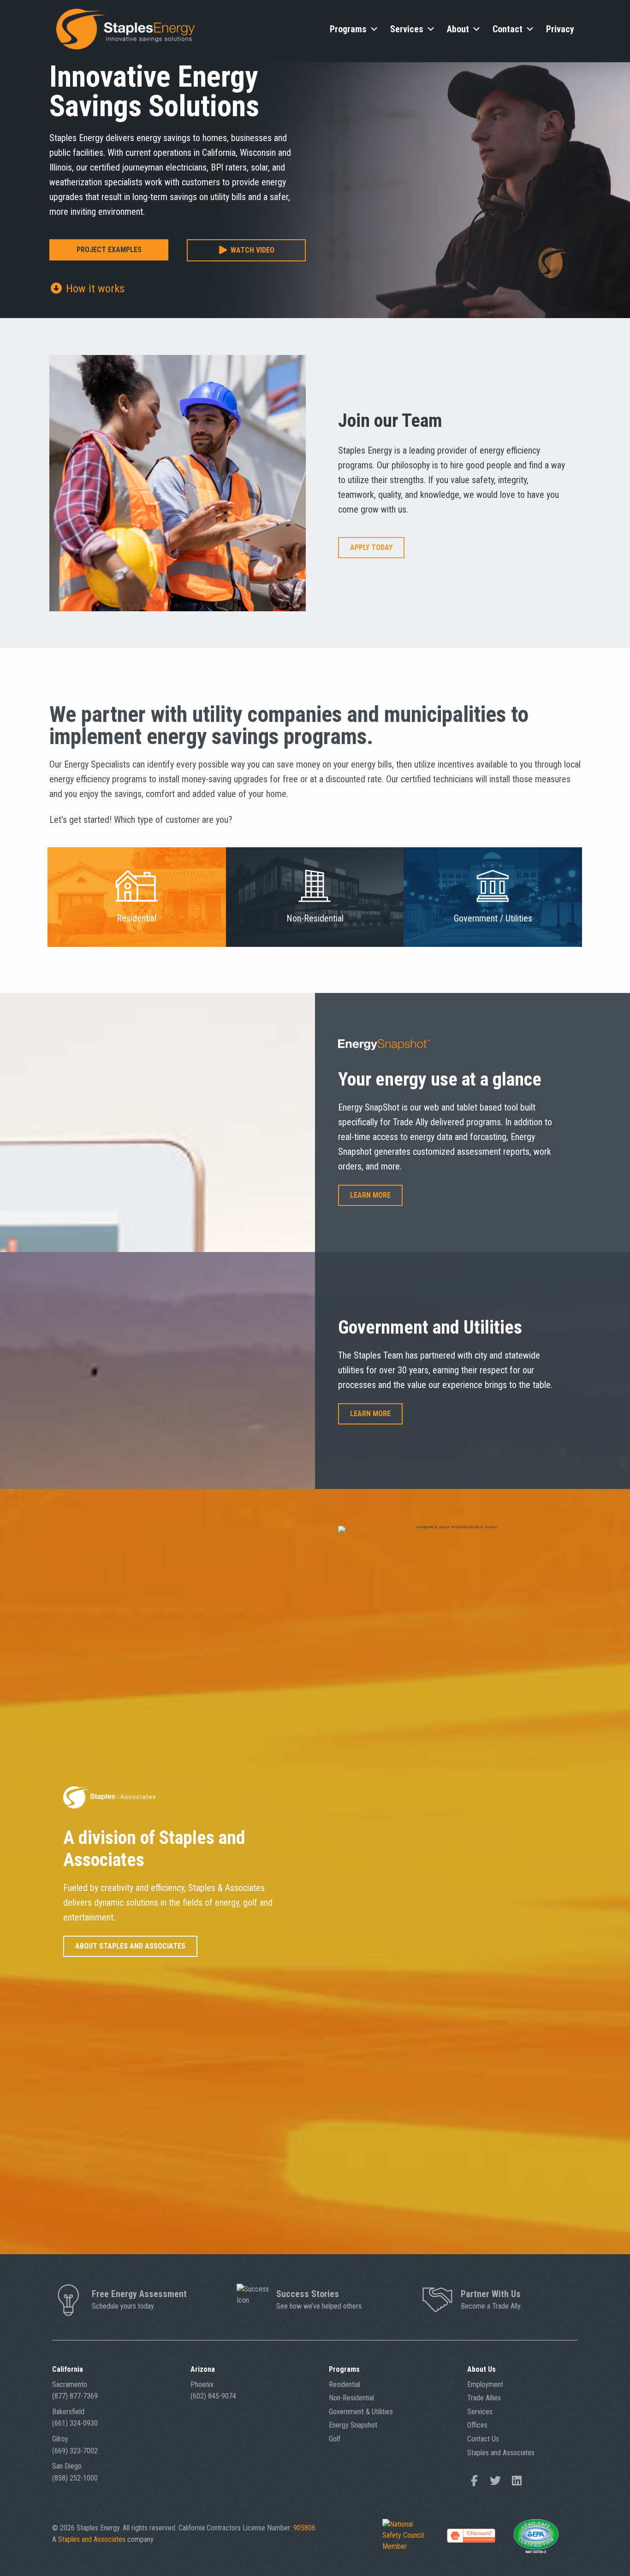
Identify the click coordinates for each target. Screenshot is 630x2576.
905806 (304, 2528)
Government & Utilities (361, 2412)
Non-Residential (351, 2398)
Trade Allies (484, 2398)
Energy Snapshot (353, 2425)
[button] (246, 251)
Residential (345, 2384)
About (458, 29)
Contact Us (483, 2439)
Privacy (560, 29)
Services (407, 29)
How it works (94, 289)
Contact (508, 29)
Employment (485, 2384)
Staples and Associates (501, 2453)
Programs (348, 29)
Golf (335, 2439)
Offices (477, 2425)
